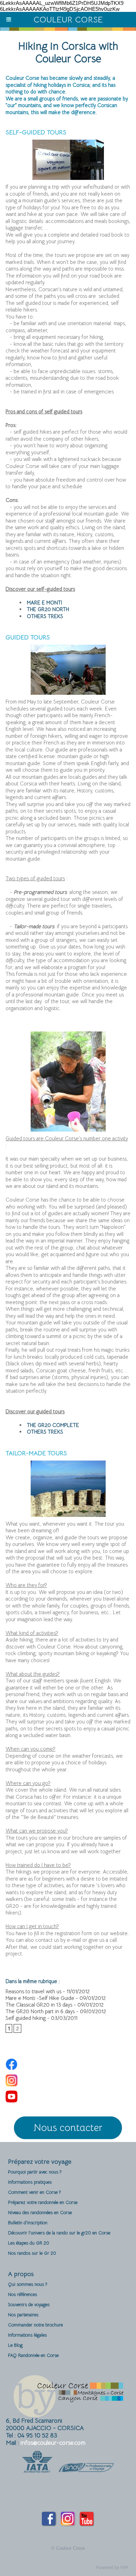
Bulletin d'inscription (28, 2223)
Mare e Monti (44, 603)
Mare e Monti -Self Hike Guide (40, 1998)
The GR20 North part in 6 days (40, 2011)
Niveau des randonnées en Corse (40, 2213)
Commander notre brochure (35, 2325)
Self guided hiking (26, 2018)
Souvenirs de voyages (29, 2305)
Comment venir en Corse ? (34, 2192)
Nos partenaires (23, 2315)
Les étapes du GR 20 (29, 2243)
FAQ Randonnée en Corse (33, 2355)
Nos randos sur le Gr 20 (32, 2253)
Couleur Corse (68, 20)
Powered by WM (112, 2567)
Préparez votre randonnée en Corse (43, 2202)
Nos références (22, 2294)
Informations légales (27, 2335)
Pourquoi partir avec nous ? (35, 2172)
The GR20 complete (53, 1425)
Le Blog (15, 2345)
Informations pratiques (30, 2182)
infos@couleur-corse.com (53, 2443)
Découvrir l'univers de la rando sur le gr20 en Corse (59, 2233)
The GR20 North (48, 609)
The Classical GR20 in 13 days (39, 2005)
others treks (45, 616)
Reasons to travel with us (33, 1991)
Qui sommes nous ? (28, 2284)
